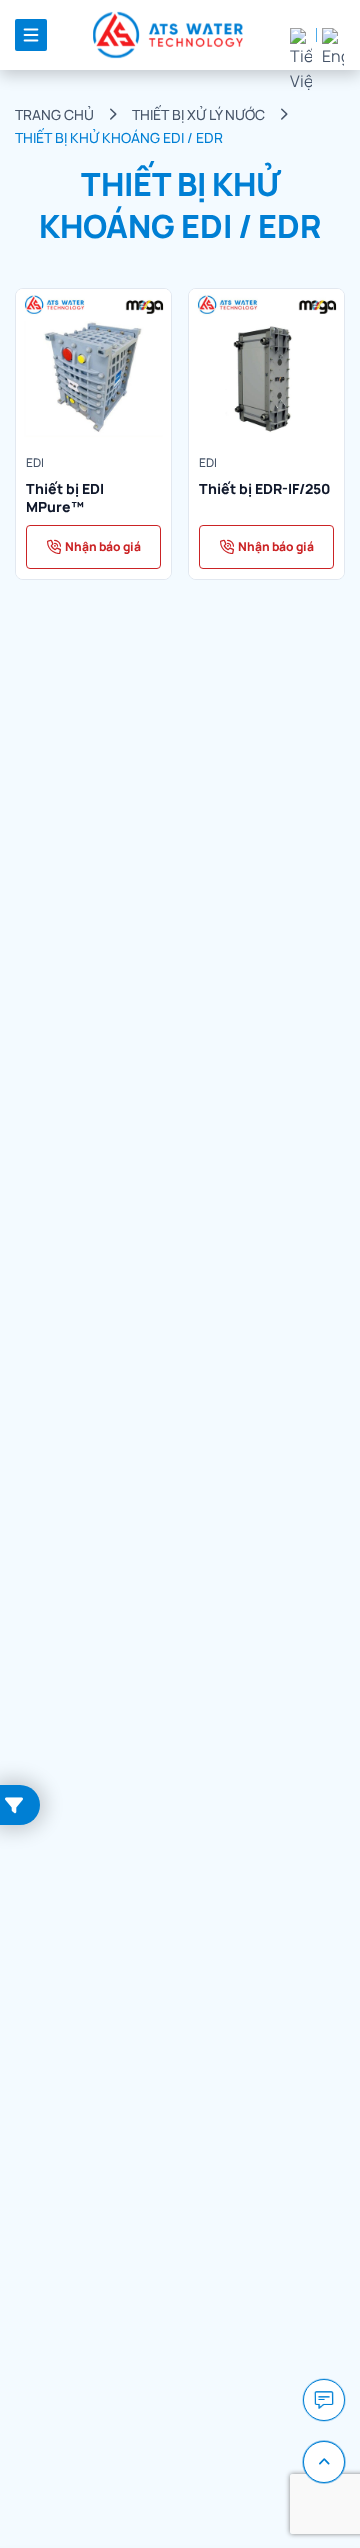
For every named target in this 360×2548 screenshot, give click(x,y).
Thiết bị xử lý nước (198, 114)
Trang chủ (54, 114)
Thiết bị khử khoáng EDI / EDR (119, 137)
